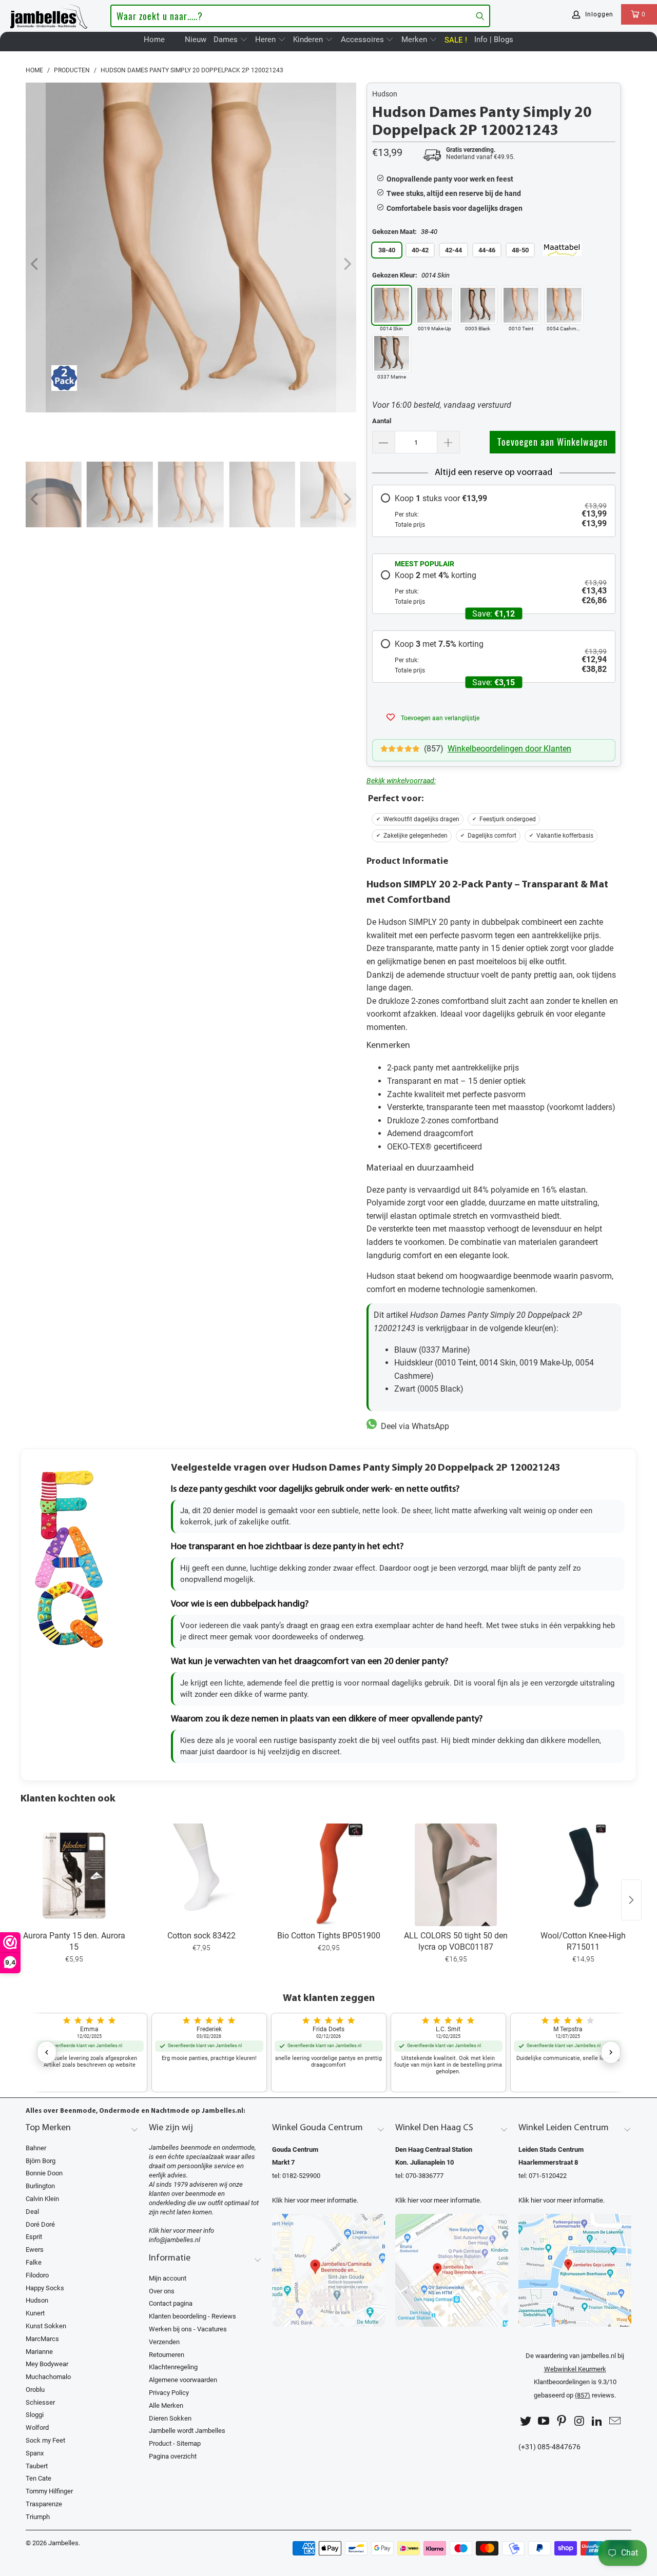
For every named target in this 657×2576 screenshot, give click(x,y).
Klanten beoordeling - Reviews (192, 2316)
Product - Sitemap (175, 2443)
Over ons (162, 2291)
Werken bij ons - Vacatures (188, 2329)
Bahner (36, 2148)
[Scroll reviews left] (47, 2052)
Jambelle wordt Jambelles (187, 2431)
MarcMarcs (42, 2339)
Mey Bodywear (47, 2364)
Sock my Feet (45, 2440)
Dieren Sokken (170, 2418)
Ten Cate (38, 2478)
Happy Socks (45, 2288)
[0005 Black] (478, 305)
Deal (32, 2212)
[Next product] (631, 1900)
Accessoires (363, 39)
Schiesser (40, 2402)
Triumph (38, 2517)
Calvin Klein (42, 2199)
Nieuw (196, 39)
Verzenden (164, 2342)
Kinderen (309, 39)
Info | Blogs (494, 39)
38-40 (387, 250)
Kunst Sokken (46, 2326)
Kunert (35, 2313)
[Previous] (35, 264)
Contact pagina (171, 2303)
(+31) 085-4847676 (549, 2447)
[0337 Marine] (392, 353)
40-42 (420, 250)
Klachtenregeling (173, 2367)
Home (154, 39)
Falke (34, 2262)
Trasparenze (44, 2504)
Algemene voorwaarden (183, 2380)
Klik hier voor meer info (181, 2231)
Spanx (35, 2453)
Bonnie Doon (44, 2173)
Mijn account (168, 2278)
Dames (227, 39)
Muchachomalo (48, 2377)
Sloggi (35, 2415)
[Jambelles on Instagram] (579, 2421)
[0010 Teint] (521, 305)
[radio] (494, 511)
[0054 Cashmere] (564, 305)
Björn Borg (41, 2161)
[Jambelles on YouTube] (544, 2421)
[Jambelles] (49, 14)
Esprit (34, 2237)
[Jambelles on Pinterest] (562, 2421)
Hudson (385, 94)
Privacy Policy (169, 2393)
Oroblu (35, 2390)
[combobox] (300, 16)
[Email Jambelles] (615, 2421)
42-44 (453, 250)
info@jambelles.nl (175, 2240)
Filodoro (37, 2275)
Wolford (37, 2428)
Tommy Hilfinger (49, 2491)
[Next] (346, 264)
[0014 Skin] (392, 305)
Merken (415, 39)
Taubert (37, 2466)
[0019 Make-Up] (435, 305)
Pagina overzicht (173, 2456)
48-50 (520, 250)
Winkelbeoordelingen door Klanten (509, 749)
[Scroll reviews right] (611, 2052)
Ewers (35, 2250)
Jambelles (63, 2543)
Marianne (39, 2352)
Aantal (382, 421)
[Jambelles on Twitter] (526, 2421)
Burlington (40, 2186)
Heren (266, 39)
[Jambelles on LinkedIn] (597, 2421)
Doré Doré (40, 2224)
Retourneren (167, 2355)
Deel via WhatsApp (413, 1426)
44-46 (487, 250)
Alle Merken (166, 2405)
